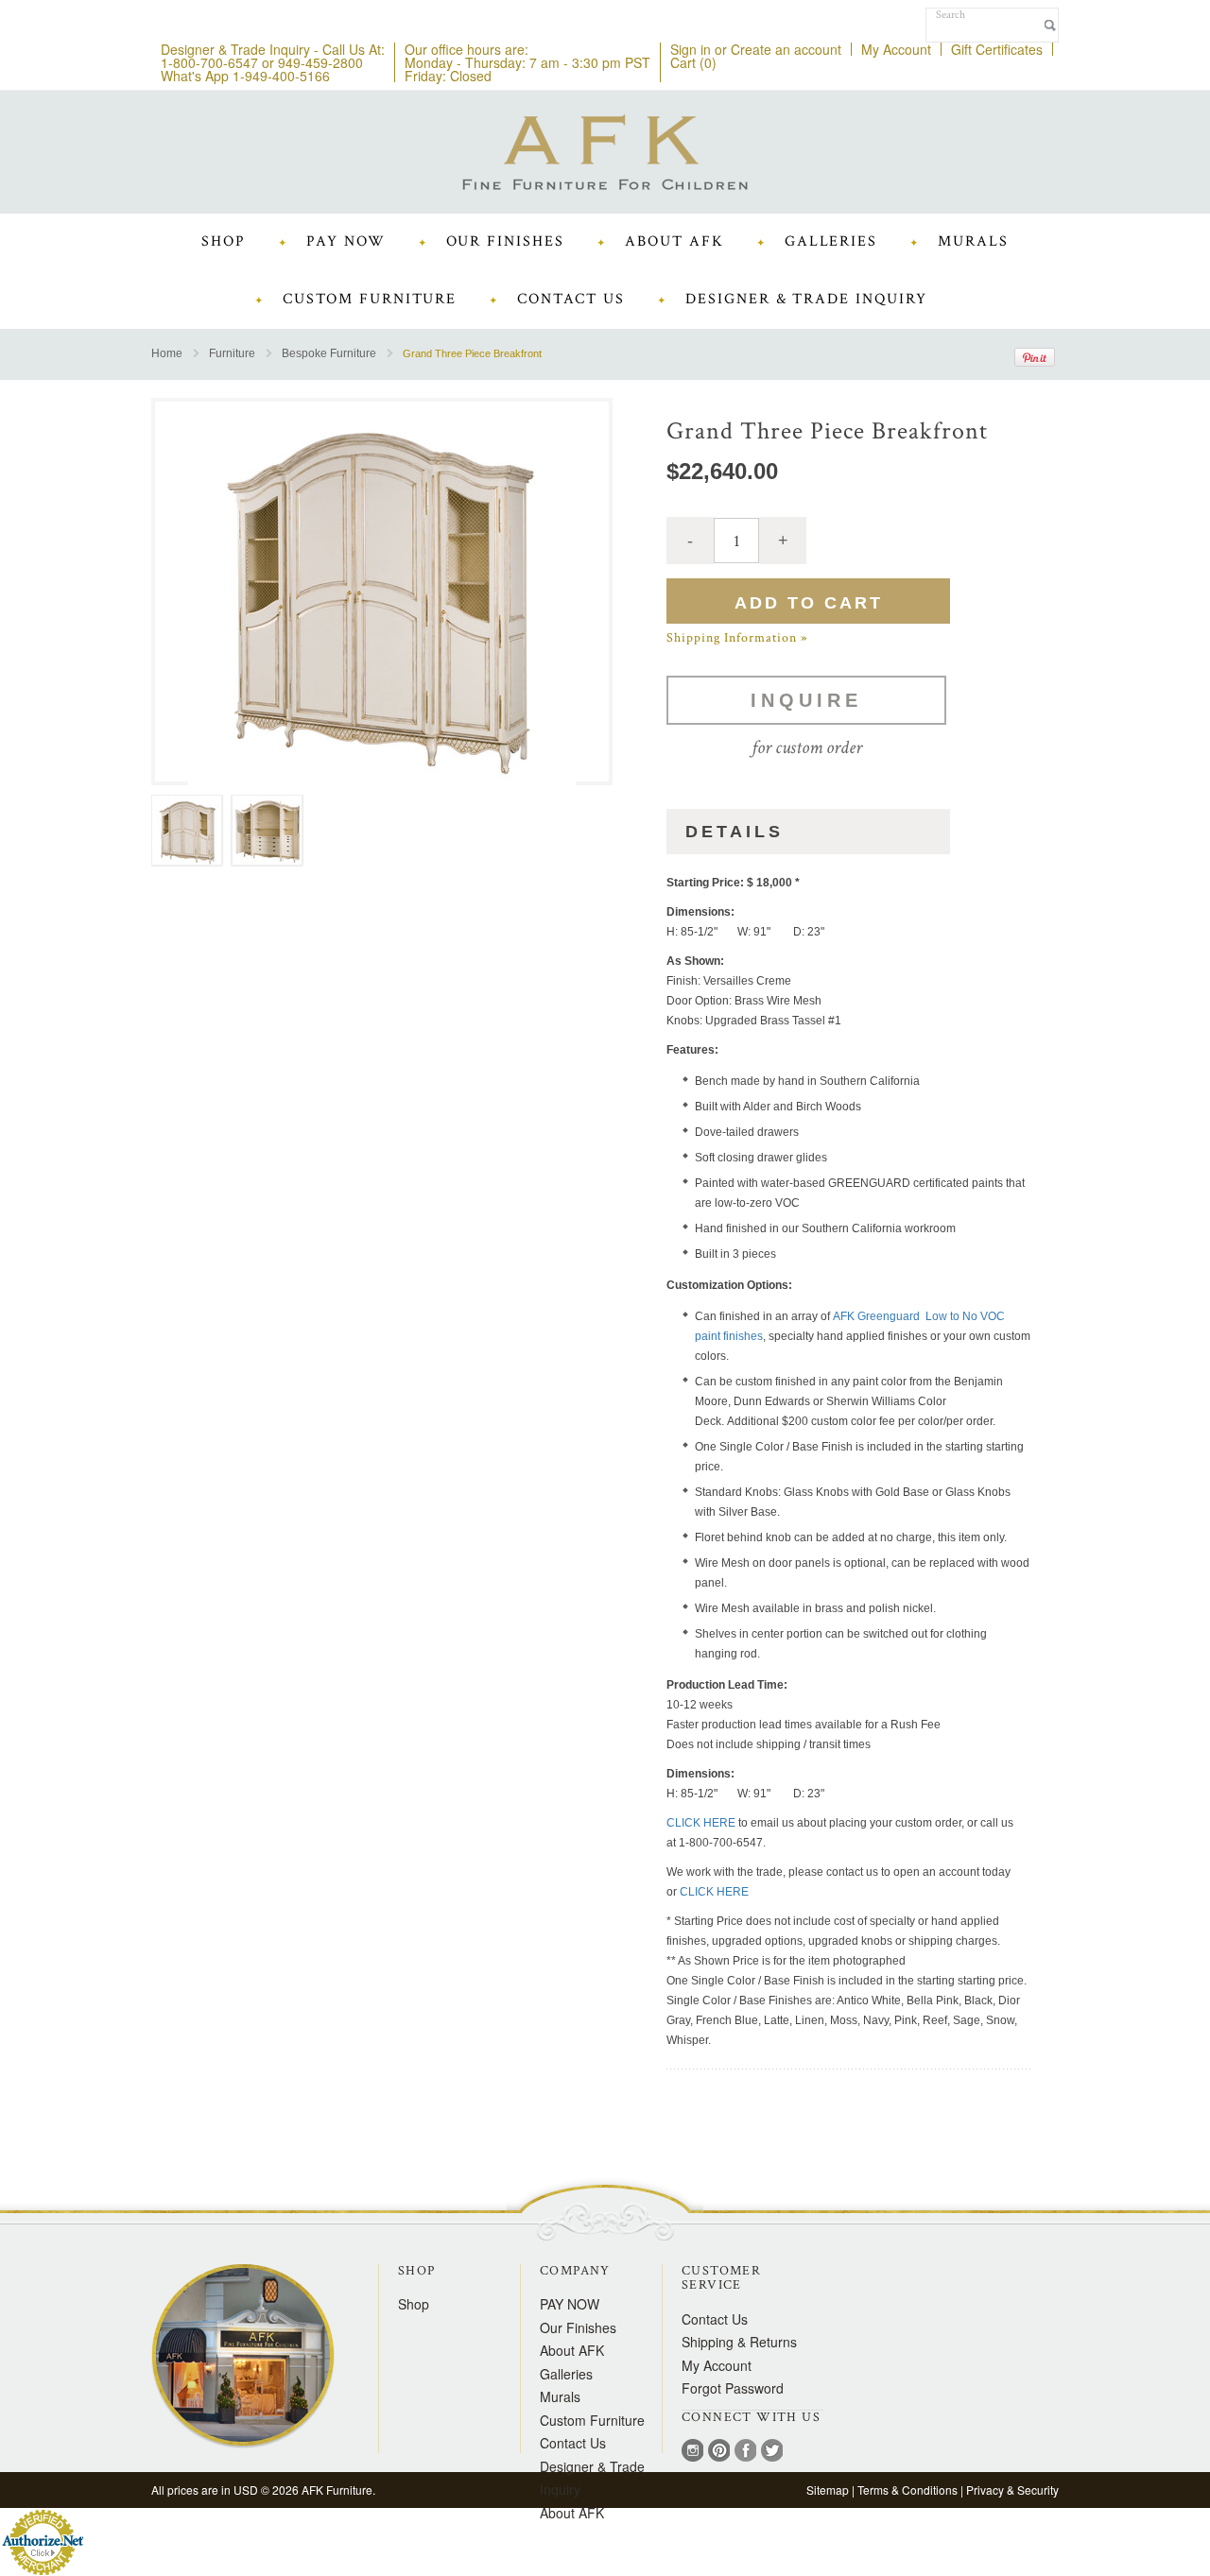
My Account (896, 49)
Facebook (745, 2452)
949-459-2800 (320, 62)
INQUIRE (806, 700)
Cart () (693, 62)
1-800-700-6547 (209, 62)
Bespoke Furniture (329, 354)
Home (167, 354)
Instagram (692, 2452)
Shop (414, 2304)
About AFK (572, 2513)
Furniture (232, 354)
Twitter (772, 2452)
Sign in (691, 49)
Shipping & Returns (739, 2342)
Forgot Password (733, 2388)
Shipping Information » (737, 638)
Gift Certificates (997, 49)
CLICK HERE (701, 1823)
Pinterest (719, 2452)
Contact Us (715, 2319)
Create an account (786, 49)
